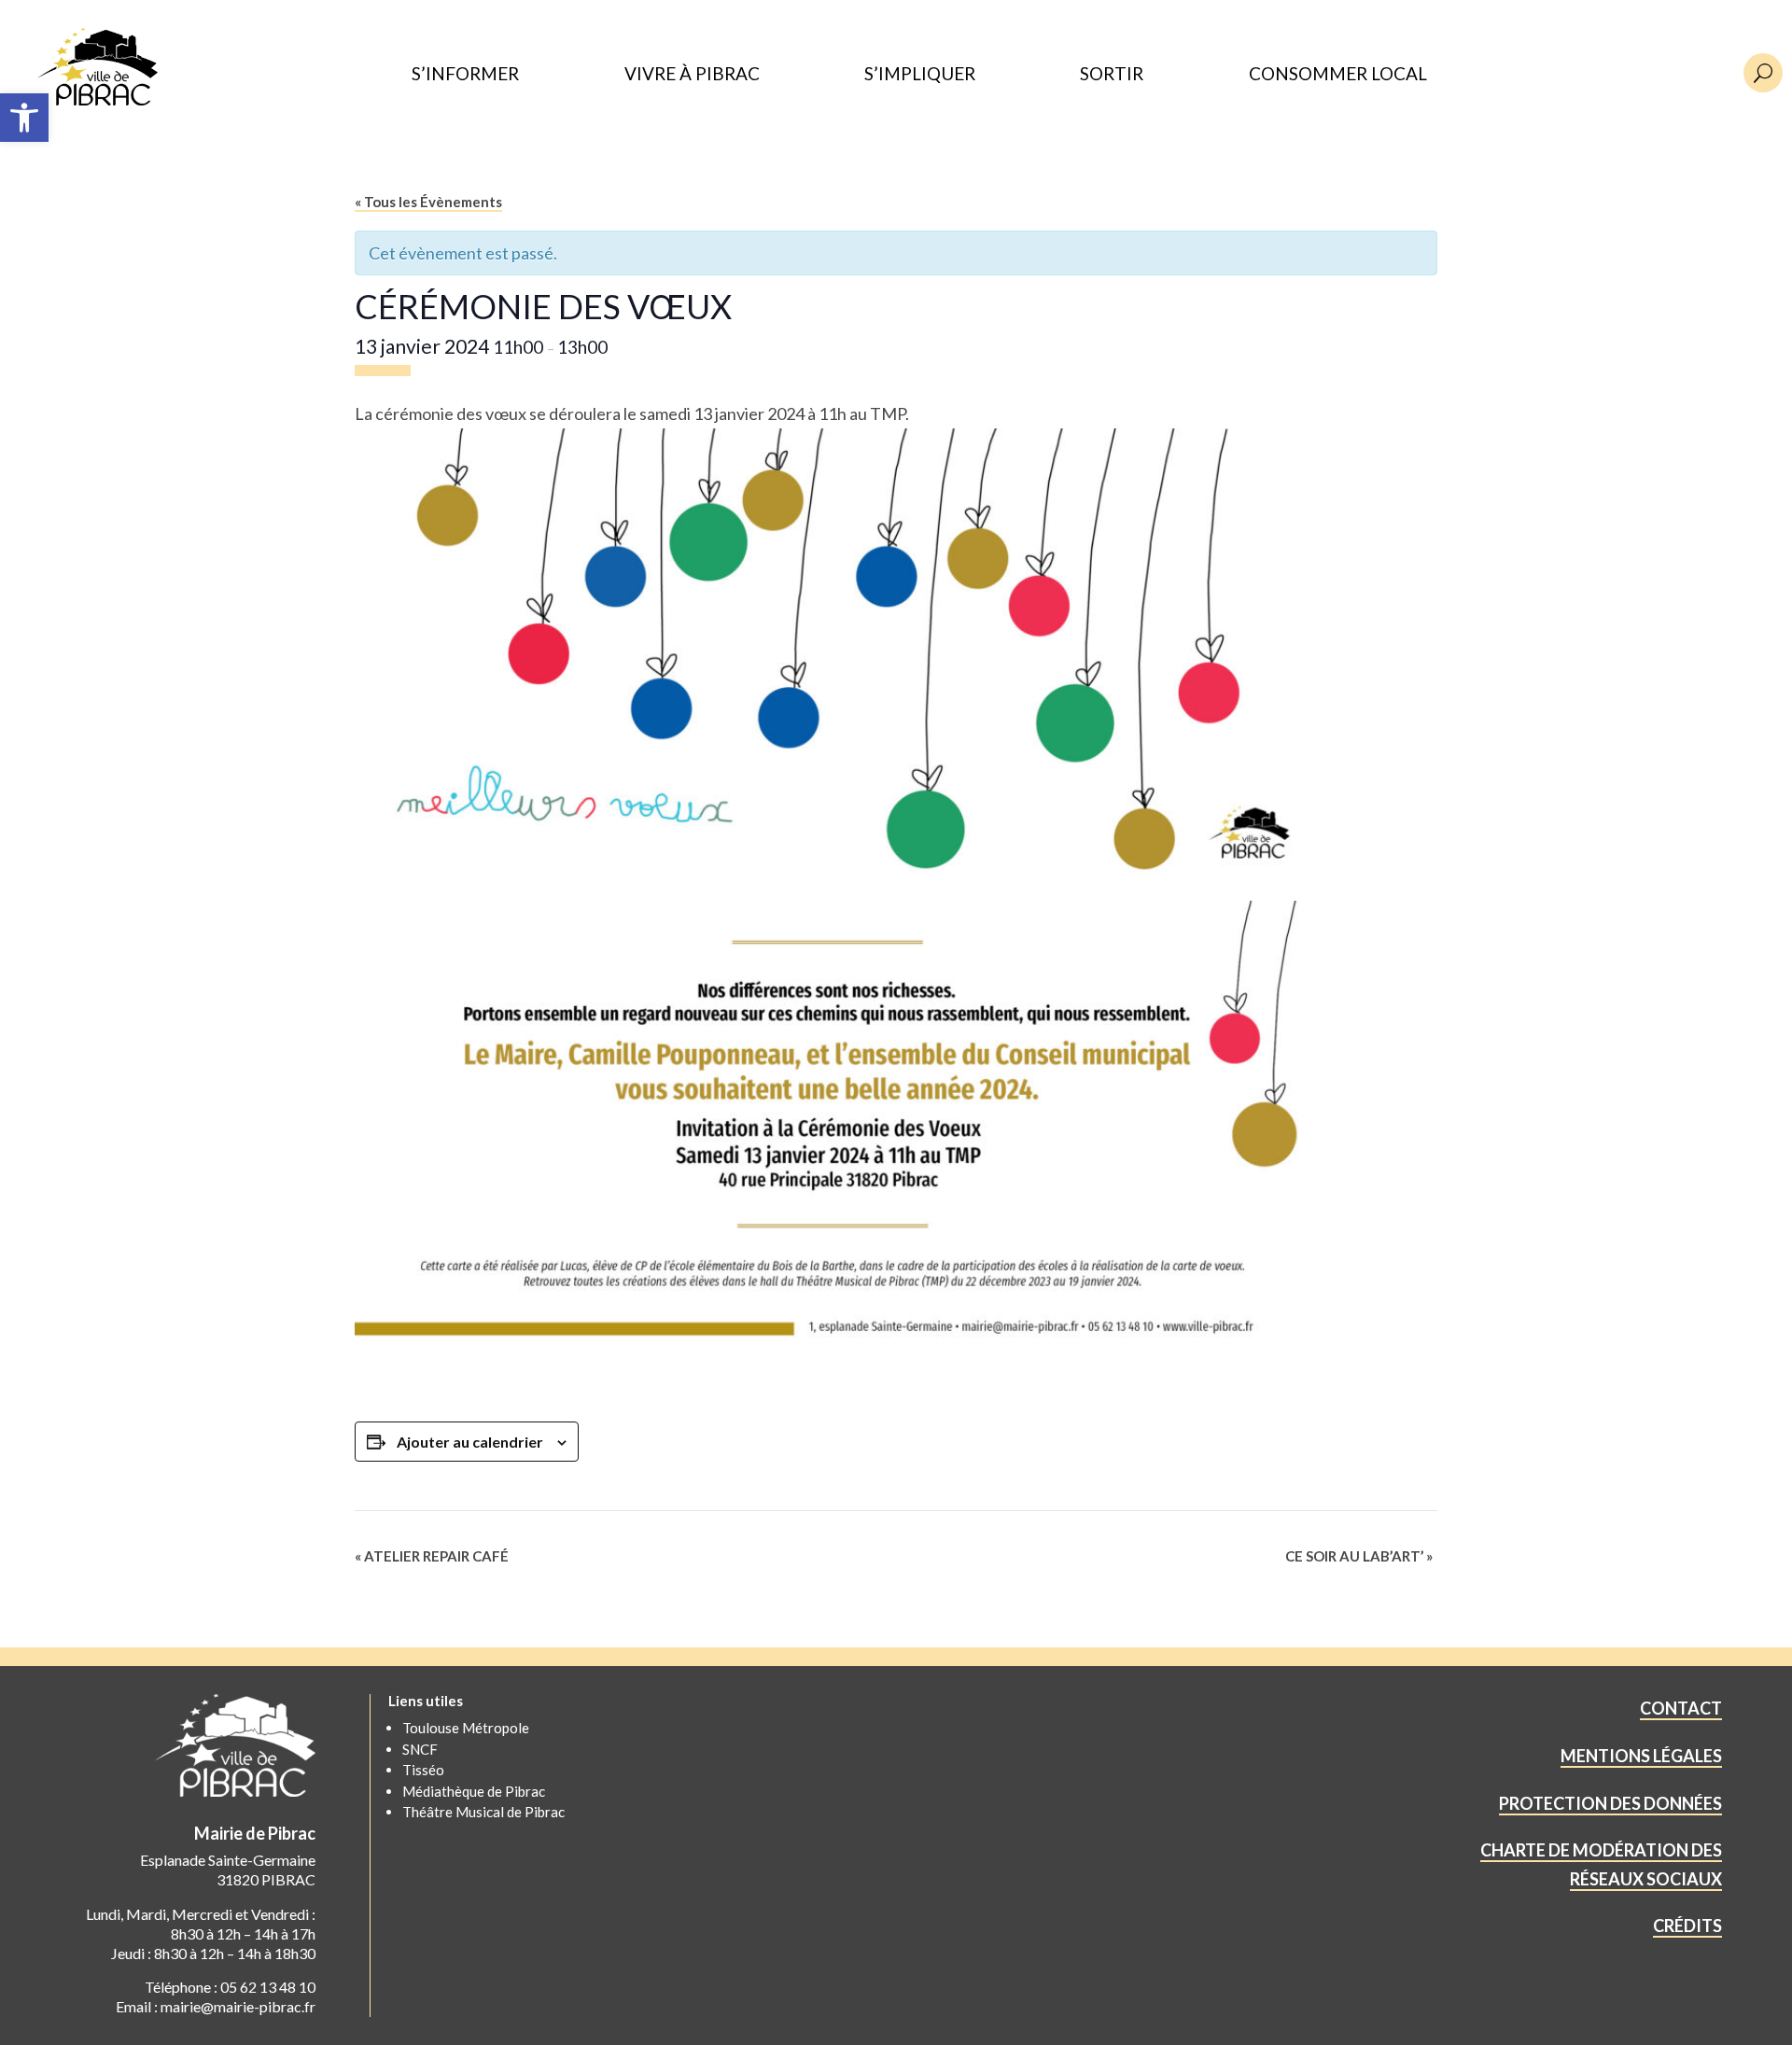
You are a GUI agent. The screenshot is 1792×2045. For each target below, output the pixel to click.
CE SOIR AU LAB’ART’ (1359, 1556)
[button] (24, 118)
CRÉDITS (1687, 1926)
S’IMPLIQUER (920, 74)
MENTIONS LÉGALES (1641, 1756)
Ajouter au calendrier (470, 1442)
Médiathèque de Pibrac (474, 1791)
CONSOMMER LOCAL (1338, 74)
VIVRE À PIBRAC (692, 74)
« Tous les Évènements (428, 202)
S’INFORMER (465, 74)
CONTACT (1681, 1708)
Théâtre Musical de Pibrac (483, 1812)
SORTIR (1112, 74)
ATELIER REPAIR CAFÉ (432, 1556)
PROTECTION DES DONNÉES (1610, 1803)
